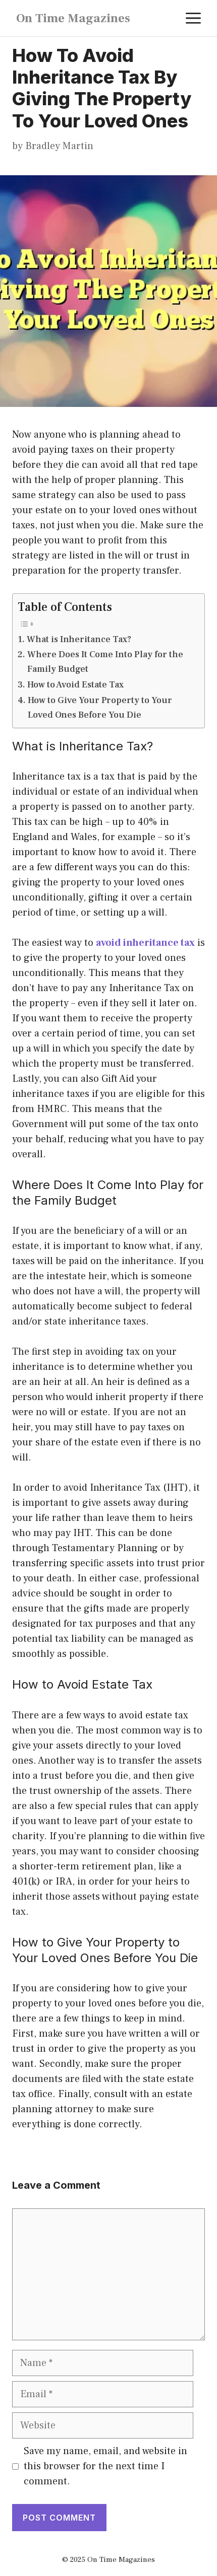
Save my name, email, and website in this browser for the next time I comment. (105, 2466)
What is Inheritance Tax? (79, 639)
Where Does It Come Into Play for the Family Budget (105, 662)
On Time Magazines (73, 18)
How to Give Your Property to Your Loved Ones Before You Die (100, 708)
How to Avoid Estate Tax (75, 685)
